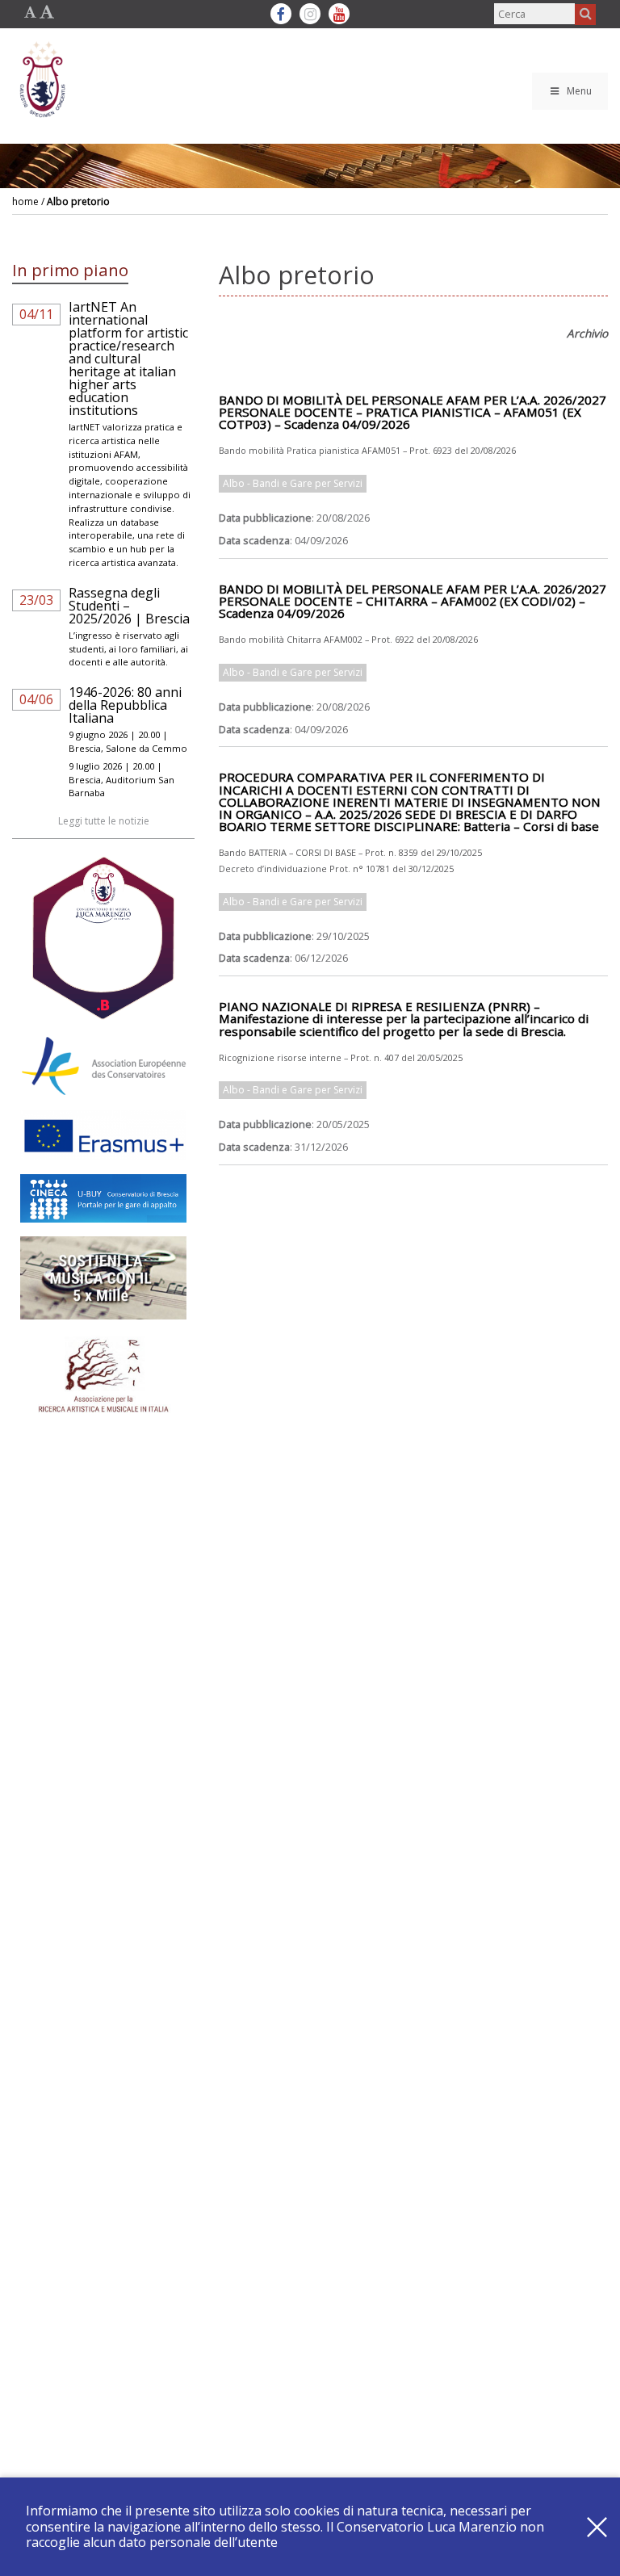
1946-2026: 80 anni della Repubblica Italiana (125, 705)
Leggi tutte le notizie (104, 821)
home (25, 201)
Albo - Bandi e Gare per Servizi (293, 483)
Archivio (587, 333)
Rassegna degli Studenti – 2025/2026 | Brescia (129, 606)
